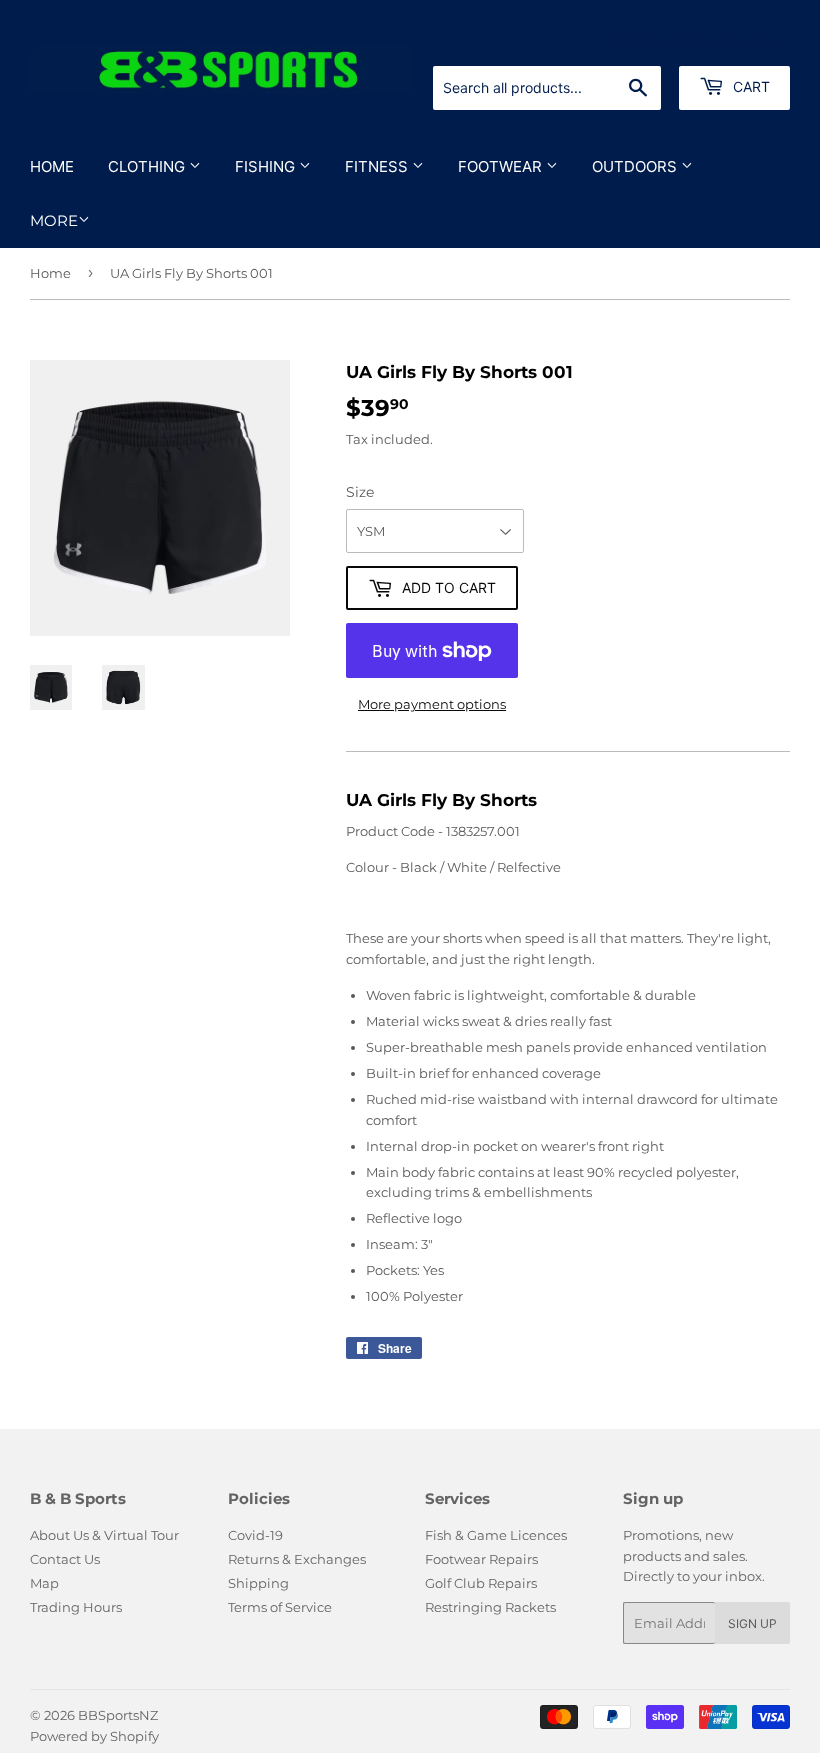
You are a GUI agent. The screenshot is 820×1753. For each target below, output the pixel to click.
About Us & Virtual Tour (104, 1535)
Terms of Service (280, 1607)
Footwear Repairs (481, 1559)
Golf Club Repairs (481, 1583)
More (54, 220)
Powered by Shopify (94, 1736)
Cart (749, 86)
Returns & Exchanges (297, 1559)
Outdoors (636, 166)
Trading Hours (76, 1607)
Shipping (258, 1583)
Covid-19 (255, 1535)
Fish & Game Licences (496, 1535)
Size (360, 492)
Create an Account (735, 41)
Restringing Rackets (490, 1607)
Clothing (148, 166)
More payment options (432, 704)
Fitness (378, 166)
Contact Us (65, 1559)
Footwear (502, 166)
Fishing (267, 166)
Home (52, 166)
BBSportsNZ (118, 1715)
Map (44, 1583)
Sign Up (752, 1623)
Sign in (633, 41)
